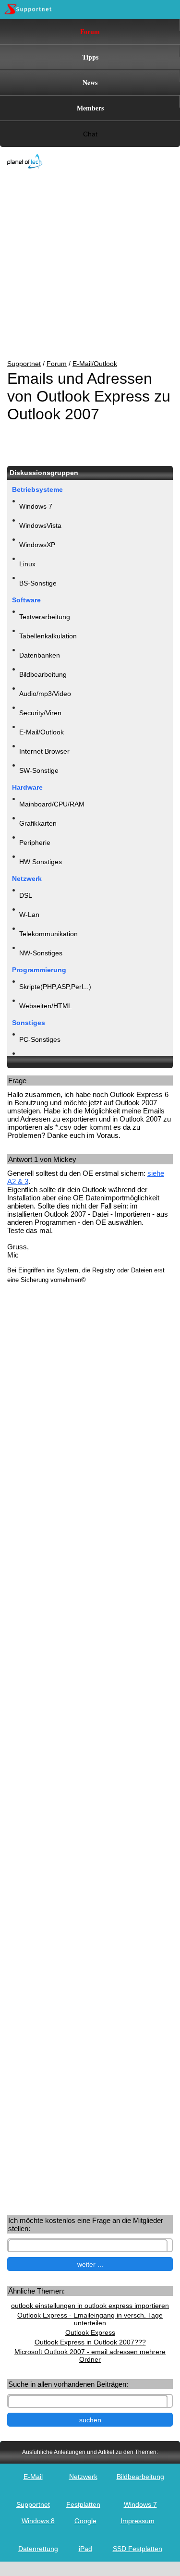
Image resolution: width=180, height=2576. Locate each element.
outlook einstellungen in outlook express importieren (90, 2306)
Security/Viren (40, 713)
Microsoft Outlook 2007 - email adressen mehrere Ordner (90, 2356)
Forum (90, 31)
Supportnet (24, 364)
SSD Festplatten (138, 2549)
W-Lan (29, 915)
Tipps (90, 57)
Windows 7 (36, 506)
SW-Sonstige (39, 770)
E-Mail (33, 2477)
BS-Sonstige (38, 583)
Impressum (138, 2521)
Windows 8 (38, 2521)
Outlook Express (90, 2332)
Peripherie (35, 842)
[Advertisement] (83, 265)
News (90, 82)
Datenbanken (40, 655)
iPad (85, 2549)
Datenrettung (38, 2549)
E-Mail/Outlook (95, 364)
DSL (26, 895)
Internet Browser (44, 751)
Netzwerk (83, 2477)
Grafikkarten (38, 823)
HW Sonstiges (41, 862)
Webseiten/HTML (46, 1006)
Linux (27, 564)
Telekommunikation (48, 934)
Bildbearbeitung (43, 674)
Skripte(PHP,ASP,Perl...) (55, 987)
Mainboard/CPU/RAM (52, 804)
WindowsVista (40, 525)
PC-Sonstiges (40, 1039)
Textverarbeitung (45, 617)
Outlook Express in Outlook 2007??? (90, 2342)
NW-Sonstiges (41, 953)
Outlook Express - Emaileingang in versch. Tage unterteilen (90, 2319)
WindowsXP (37, 545)
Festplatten (83, 2504)
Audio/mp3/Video (45, 694)
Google (85, 2521)
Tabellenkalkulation (48, 636)
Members (90, 108)
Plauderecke (38, 1059)
